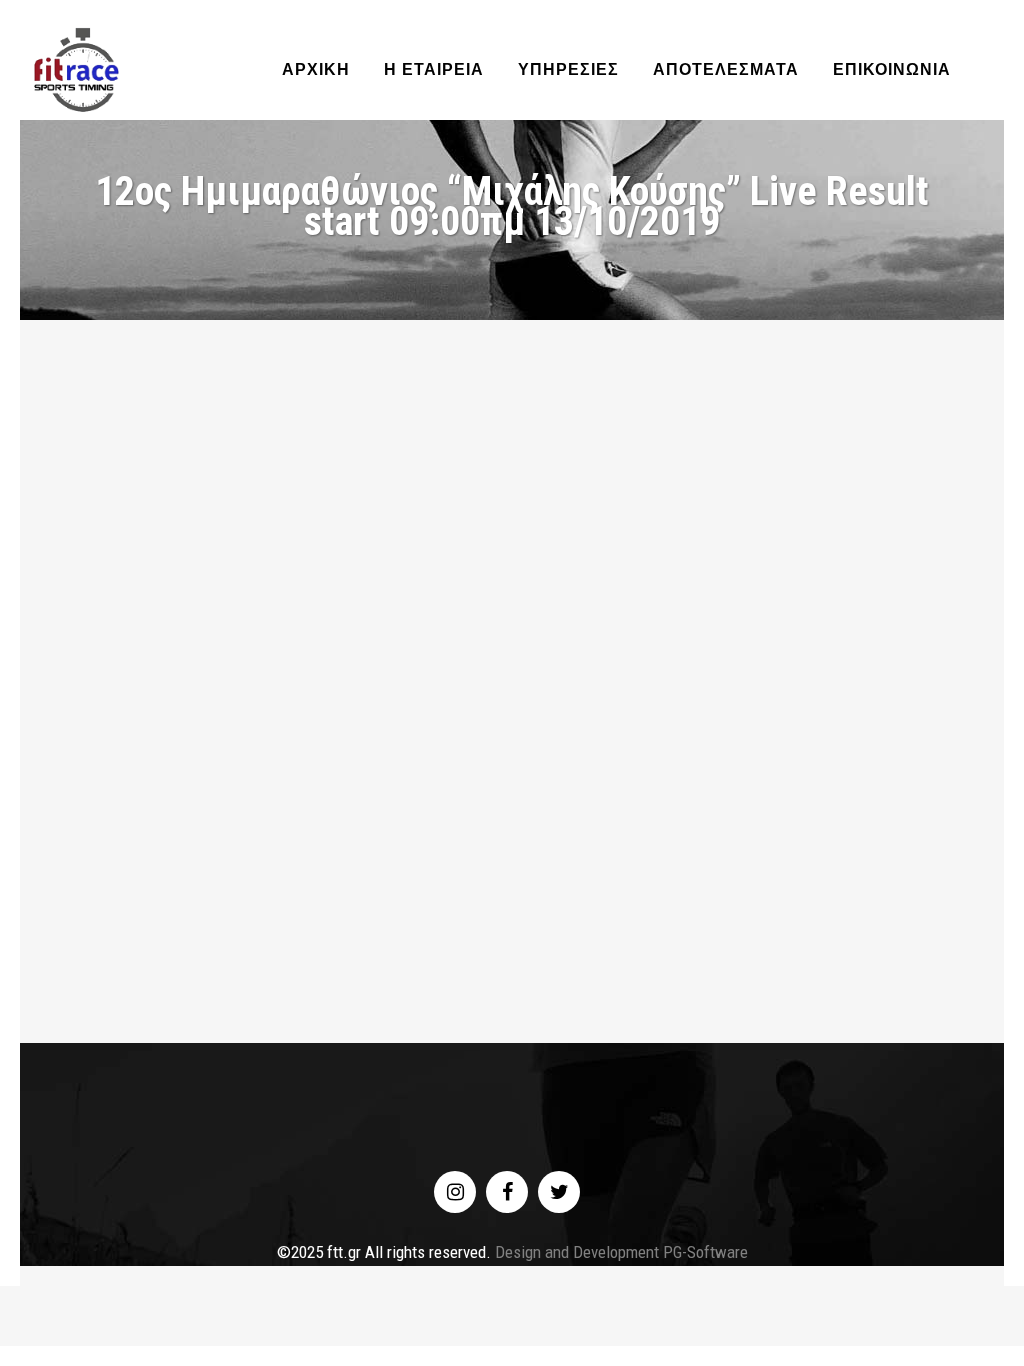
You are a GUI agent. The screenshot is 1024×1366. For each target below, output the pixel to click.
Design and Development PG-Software (619, 1252)
